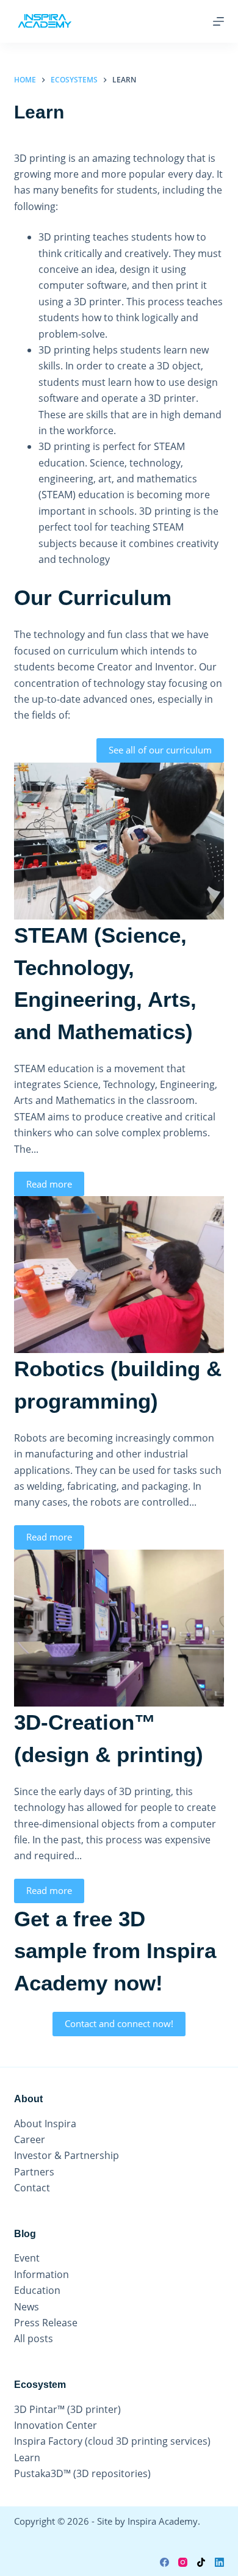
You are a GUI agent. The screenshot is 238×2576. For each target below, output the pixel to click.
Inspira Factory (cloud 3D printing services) (112, 2441)
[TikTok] (201, 2562)
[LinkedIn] (219, 2562)
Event (27, 2258)
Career (30, 2139)
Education (37, 2290)
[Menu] (218, 21)
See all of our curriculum (160, 750)
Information (41, 2274)
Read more (49, 1184)
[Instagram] (183, 2562)
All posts (34, 2338)
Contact (32, 2188)
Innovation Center (56, 2425)
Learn (27, 2458)
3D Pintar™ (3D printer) (67, 2409)
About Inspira (45, 2124)
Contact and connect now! (119, 2023)
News (27, 2307)
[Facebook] (164, 2562)
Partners (34, 2172)
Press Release (46, 2323)
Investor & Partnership (67, 2155)
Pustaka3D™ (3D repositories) (82, 2473)
